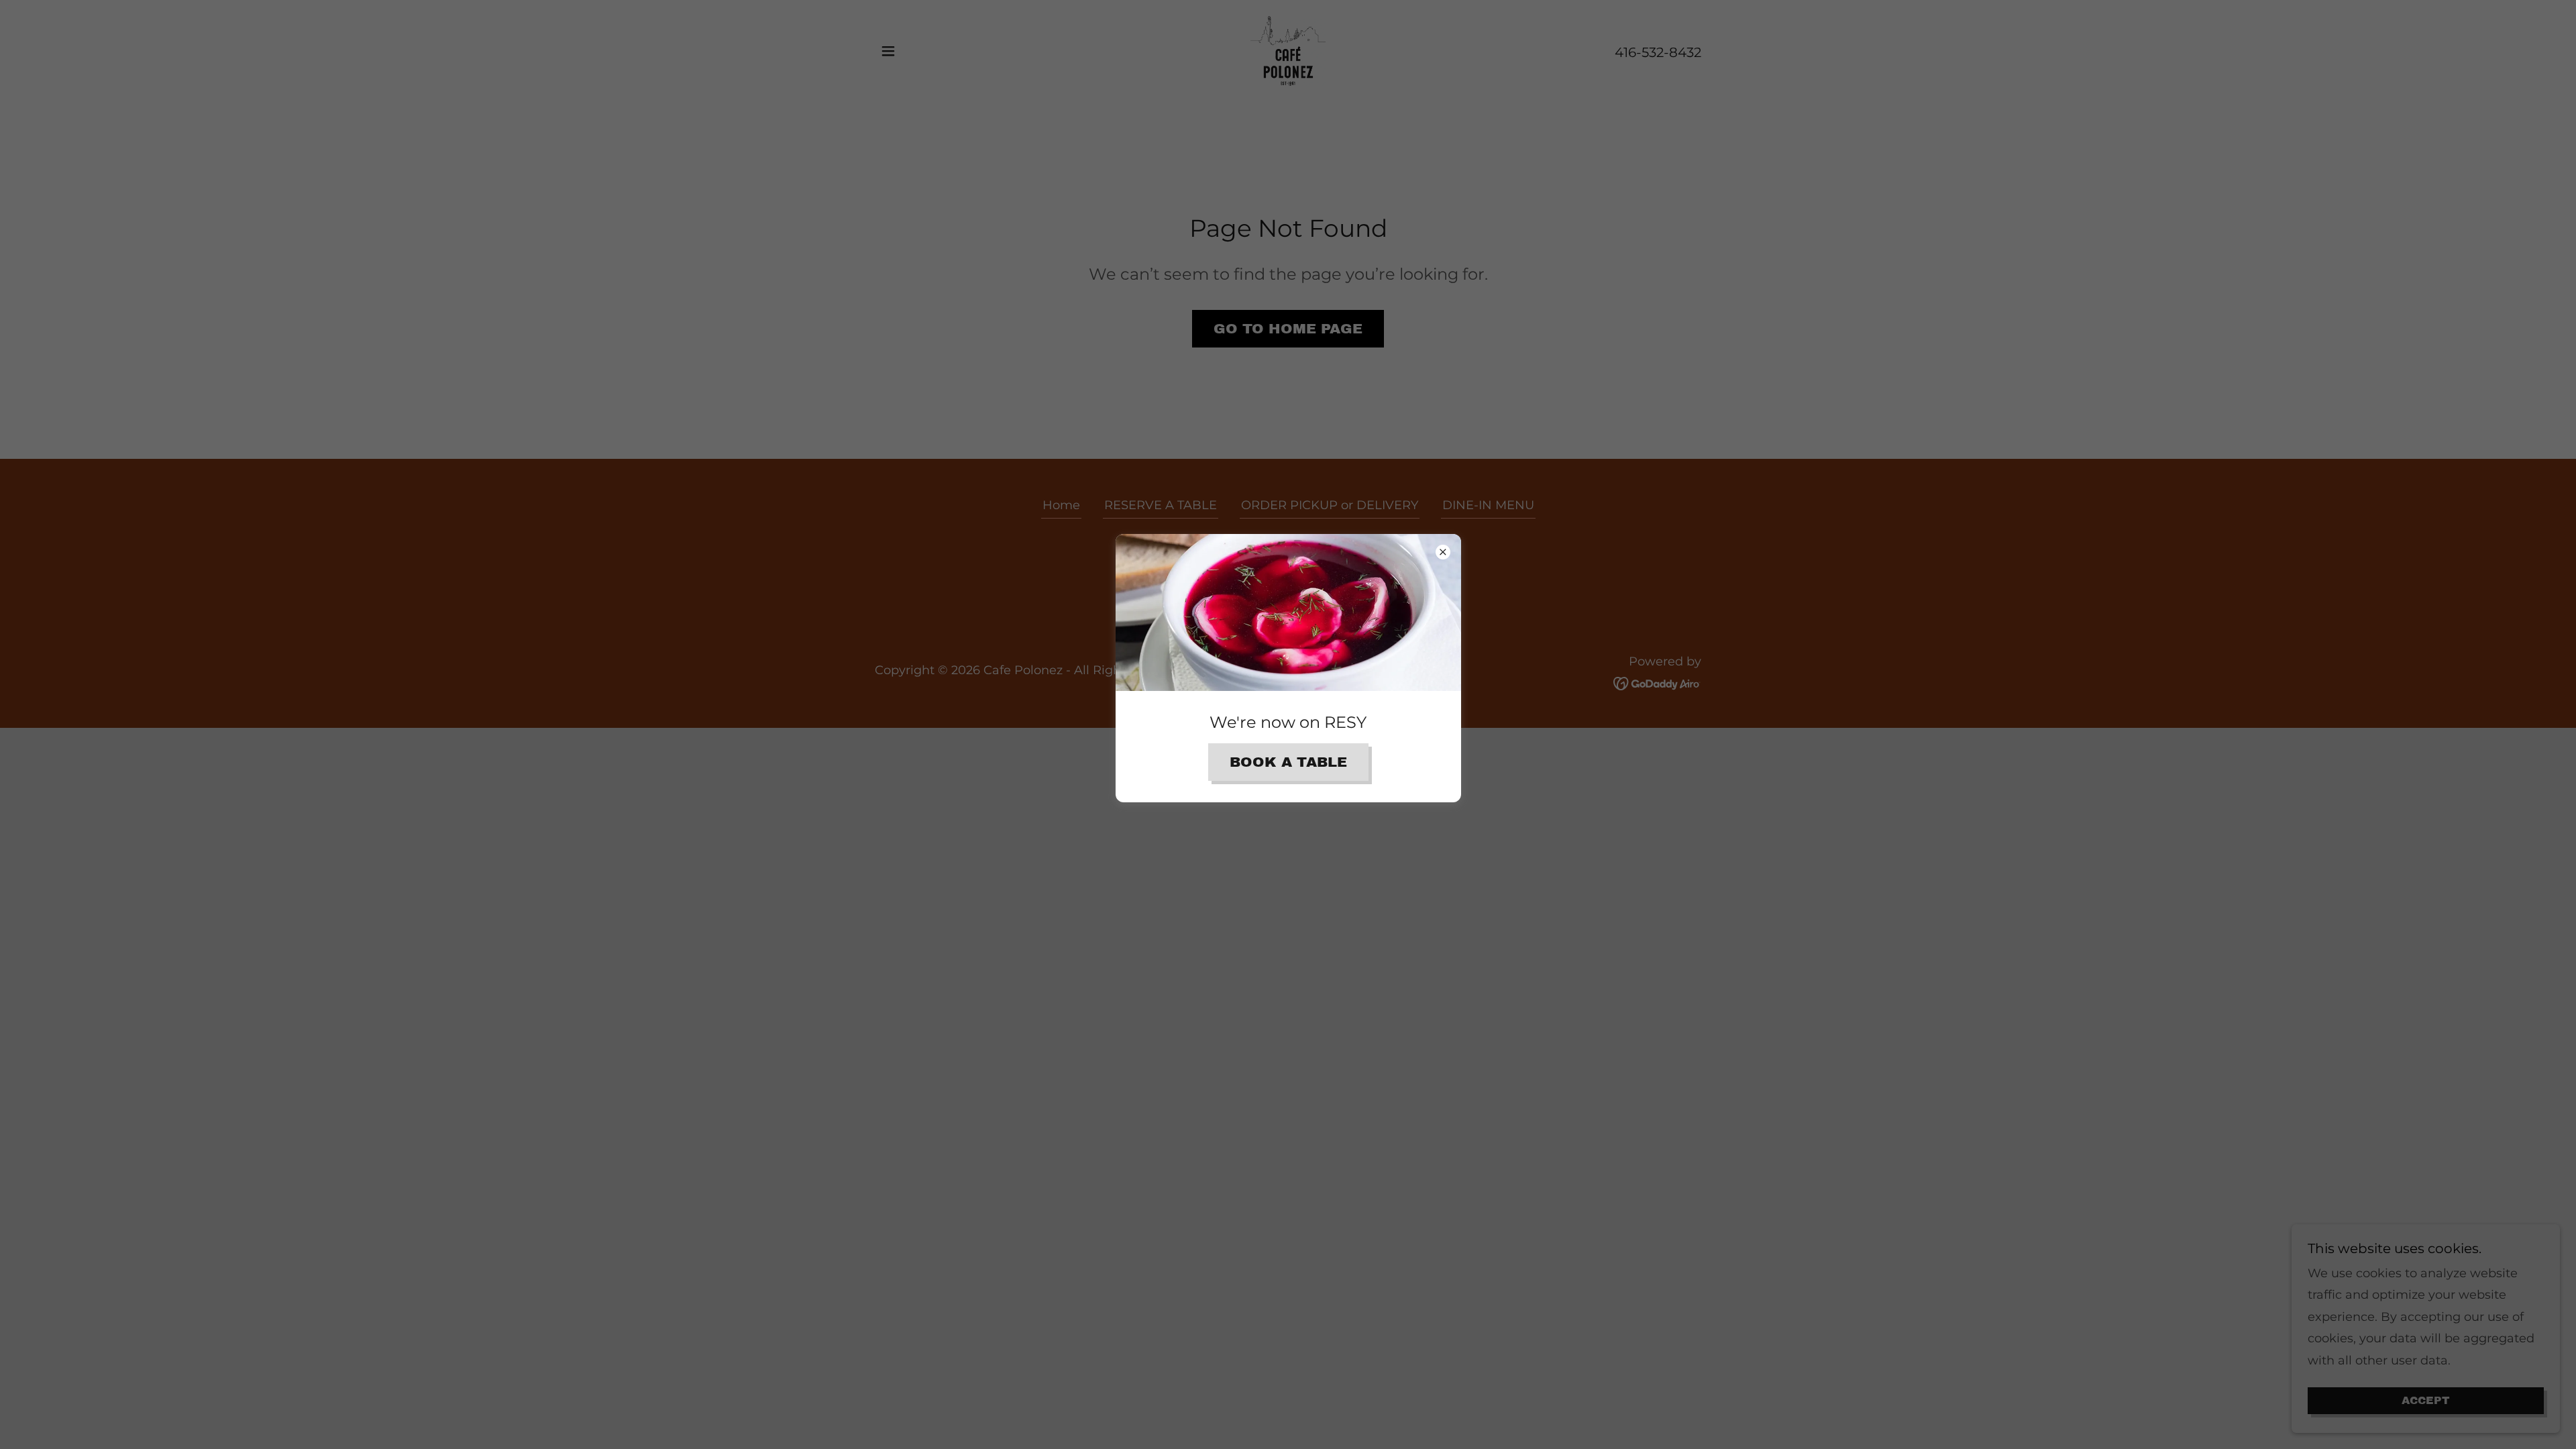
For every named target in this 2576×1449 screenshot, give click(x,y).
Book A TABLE (1288, 762)
